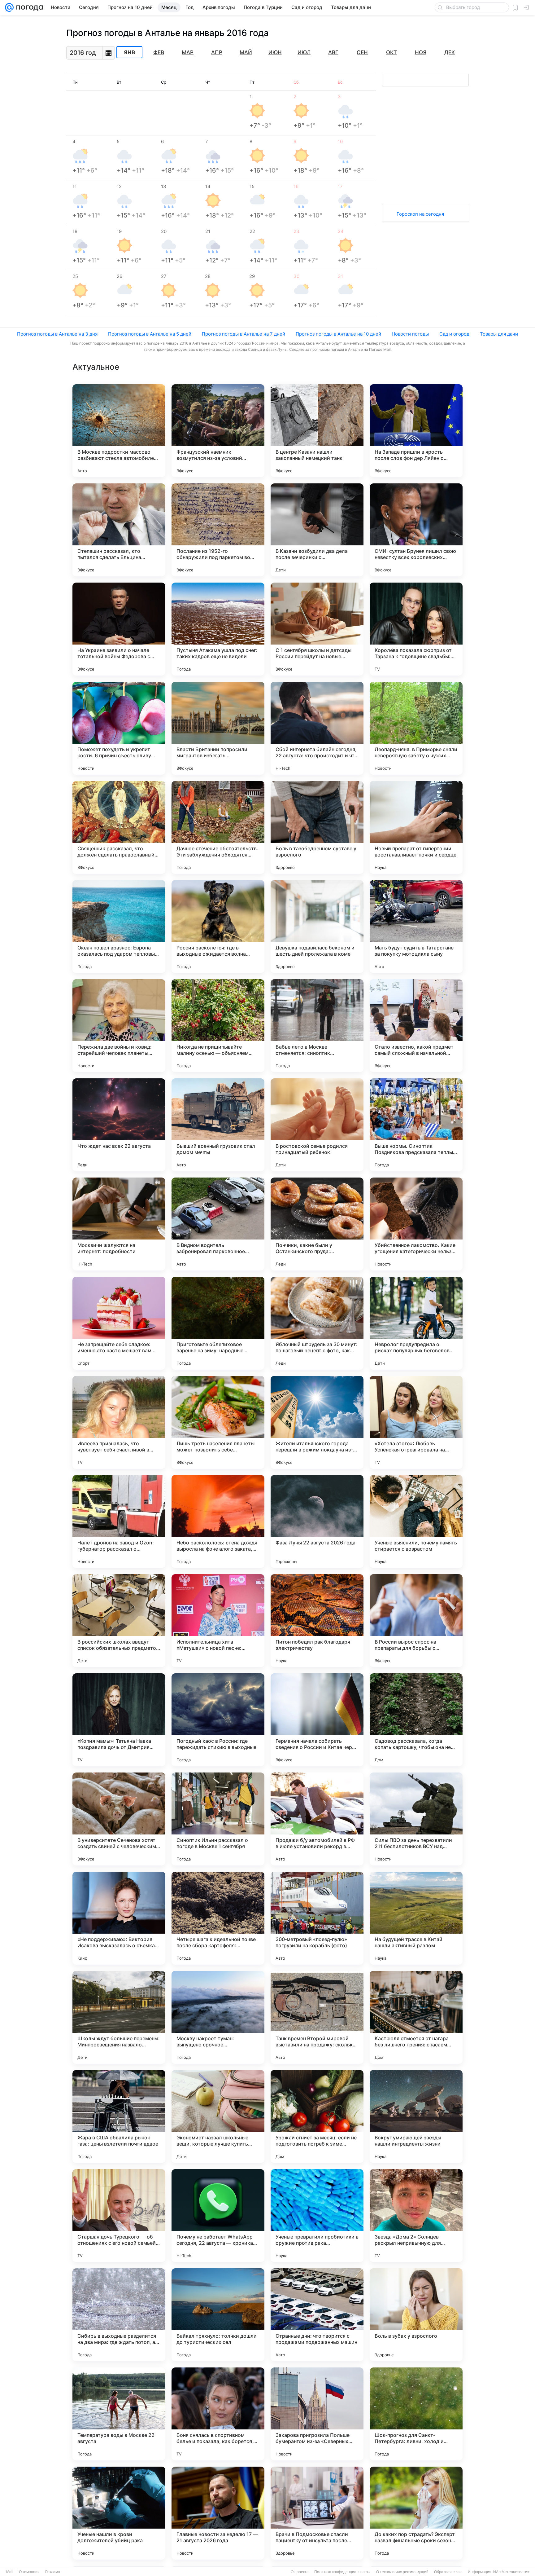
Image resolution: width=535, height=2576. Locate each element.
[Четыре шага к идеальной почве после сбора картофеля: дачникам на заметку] (218, 1918)
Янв (129, 52)
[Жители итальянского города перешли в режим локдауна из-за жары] (317, 1422)
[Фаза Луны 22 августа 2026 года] (317, 1521)
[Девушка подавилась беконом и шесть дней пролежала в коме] (317, 927)
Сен (362, 52)
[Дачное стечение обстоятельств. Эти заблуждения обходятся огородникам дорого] (218, 827)
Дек (450, 52)
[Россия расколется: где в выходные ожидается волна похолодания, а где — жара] (218, 927)
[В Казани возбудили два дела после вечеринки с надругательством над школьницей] (317, 530)
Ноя (421, 52)
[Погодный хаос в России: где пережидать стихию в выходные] (218, 1720)
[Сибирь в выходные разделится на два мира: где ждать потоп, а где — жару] (119, 2315)
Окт (391, 52)
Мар (188, 52)
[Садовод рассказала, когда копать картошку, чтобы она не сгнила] (416, 1720)
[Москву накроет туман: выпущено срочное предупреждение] (218, 2017)
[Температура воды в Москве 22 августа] (119, 2414)
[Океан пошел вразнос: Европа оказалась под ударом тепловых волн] (119, 927)
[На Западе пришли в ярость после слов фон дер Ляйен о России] (416, 431)
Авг (333, 52)
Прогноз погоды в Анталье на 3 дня (57, 334)
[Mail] (9, 7)
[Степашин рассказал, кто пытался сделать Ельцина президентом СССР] (119, 530)
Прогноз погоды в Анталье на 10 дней (338, 334)
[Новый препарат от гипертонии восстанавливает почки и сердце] (416, 827)
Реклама (53, 2572)
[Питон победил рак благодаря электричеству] (317, 1621)
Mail (10, 2572)
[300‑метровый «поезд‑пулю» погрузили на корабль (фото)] (317, 1918)
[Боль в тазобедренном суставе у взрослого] (317, 827)
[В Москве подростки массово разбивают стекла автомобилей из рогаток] (119, 431)
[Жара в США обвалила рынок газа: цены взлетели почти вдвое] (119, 2116)
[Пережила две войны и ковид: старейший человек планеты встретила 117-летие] (119, 1026)
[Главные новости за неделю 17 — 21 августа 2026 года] (218, 2513)
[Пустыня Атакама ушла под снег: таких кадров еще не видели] (218, 629)
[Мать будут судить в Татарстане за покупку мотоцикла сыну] (416, 927)
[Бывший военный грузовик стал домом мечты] (218, 1125)
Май (246, 52)
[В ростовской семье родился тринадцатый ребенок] (317, 1125)
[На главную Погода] (28, 7)
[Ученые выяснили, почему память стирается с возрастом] (416, 1521)
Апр (217, 52)
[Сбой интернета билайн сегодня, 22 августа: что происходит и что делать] (317, 728)
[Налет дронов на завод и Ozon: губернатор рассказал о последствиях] (119, 1521)
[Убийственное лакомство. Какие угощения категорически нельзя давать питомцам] (416, 1224)
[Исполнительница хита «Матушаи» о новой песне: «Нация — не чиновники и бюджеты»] (218, 1621)
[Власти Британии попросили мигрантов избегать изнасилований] (218, 728)
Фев (159, 52)
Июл (304, 52)
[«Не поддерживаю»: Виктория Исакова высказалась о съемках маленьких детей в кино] (119, 1918)
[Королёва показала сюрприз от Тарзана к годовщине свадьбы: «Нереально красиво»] (416, 629)
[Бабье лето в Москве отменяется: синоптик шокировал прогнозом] (317, 1026)
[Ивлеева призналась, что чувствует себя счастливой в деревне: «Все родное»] (119, 1422)
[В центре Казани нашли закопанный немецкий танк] (317, 431)
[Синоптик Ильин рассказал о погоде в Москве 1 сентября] (218, 1819)
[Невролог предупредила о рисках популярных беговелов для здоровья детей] (416, 1323)
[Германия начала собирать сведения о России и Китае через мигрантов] (317, 1720)
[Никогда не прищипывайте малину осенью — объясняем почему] (218, 1026)
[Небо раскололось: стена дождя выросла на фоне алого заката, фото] (218, 1521)
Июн (275, 52)
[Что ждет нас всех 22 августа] (119, 1125)
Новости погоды (410, 334)
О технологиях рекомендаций (402, 2572)
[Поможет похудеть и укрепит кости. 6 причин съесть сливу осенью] (119, 728)
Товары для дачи (499, 334)
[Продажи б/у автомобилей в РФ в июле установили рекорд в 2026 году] (317, 1819)
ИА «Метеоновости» (511, 2572)
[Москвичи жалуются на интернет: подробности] (119, 1224)
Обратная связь (448, 2572)
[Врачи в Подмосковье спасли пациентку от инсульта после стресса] (317, 2513)
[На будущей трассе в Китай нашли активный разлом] (416, 1918)
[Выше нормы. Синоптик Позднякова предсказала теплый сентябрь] (416, 1125)
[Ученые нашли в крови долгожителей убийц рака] (119, 2513)
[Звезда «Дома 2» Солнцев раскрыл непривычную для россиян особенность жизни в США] (416, 2216)
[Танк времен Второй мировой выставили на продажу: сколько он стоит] (317, 2017)
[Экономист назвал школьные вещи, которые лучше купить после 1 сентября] (218, 2116)
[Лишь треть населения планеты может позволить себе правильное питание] (218, 1422)
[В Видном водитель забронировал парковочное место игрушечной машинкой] (218, 1224)
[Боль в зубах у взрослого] (416, 2315)
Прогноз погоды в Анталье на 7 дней (244, 334)
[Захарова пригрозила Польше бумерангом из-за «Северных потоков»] (317, 2414)
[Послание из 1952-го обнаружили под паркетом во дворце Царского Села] (218, 530)
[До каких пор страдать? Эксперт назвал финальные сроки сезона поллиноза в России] (416, 2513)
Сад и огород (454, 334)
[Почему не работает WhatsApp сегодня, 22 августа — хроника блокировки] (218, 2216)
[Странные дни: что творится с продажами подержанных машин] (317, 2315)
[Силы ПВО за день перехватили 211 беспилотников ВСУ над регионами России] (416, 1819)
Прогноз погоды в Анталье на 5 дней (150, 334)
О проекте (300, 2572)
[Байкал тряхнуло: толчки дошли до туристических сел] (218, 2315)
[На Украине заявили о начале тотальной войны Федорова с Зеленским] (119, 629)
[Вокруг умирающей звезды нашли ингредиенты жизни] (416, 2116)
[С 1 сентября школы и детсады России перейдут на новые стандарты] (317, 629)
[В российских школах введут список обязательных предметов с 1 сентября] (119, 1621)
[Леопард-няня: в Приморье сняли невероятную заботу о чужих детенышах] (416, 728)
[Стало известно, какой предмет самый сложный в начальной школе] (416, 1026)
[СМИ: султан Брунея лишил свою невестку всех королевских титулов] (416, 530)
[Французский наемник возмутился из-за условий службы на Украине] (218, 431)
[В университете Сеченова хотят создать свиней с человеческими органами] (119, 1819)
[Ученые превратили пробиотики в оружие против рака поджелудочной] (317, 2216)
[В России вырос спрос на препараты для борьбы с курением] (416, 1621)
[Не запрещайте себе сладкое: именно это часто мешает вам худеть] (119, 1323)
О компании (29, 2572)
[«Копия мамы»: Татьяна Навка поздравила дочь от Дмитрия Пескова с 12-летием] (119, 1720)
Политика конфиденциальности (342, 2572)
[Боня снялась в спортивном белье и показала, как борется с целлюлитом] (218, 2414)
